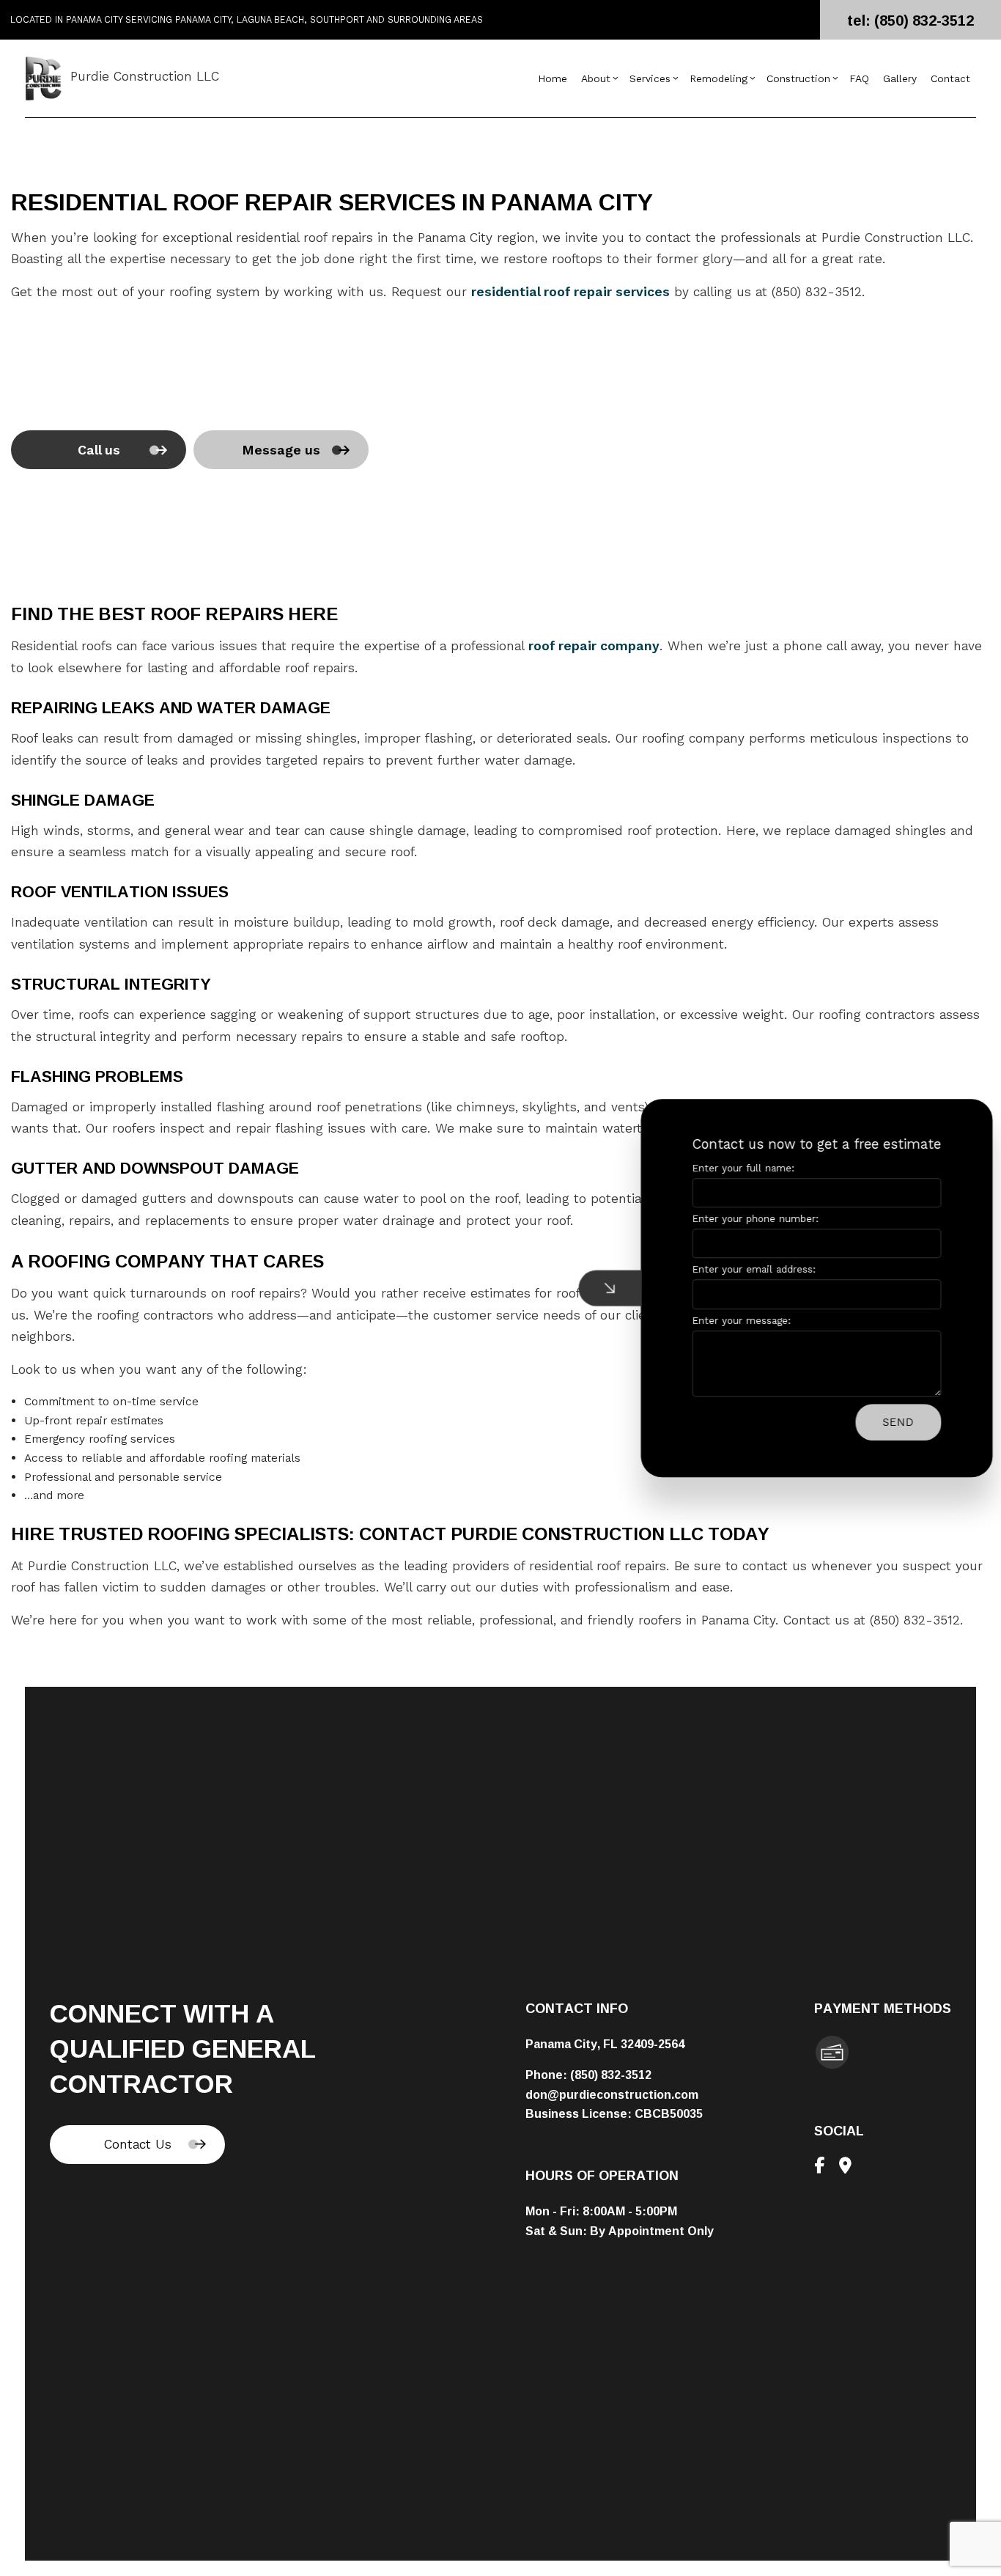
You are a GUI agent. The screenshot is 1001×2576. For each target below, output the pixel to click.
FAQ (859, 79)
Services (650, 79)
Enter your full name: (732, 1168)
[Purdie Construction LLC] (43, 78)
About (596, 79)
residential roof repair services (570, 292)
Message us (281, 450)
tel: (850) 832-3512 (910, 20)
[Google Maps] (845, 2167)
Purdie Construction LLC (145, 76)
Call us (99, 450)
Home (553, 79)
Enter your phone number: (744, 1219)
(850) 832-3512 (611, 2075)
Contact (950, 79)
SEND (887, 1422)
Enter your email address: (743, 1270)
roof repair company (594, 646)
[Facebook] (819, 2167)
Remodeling (719, 79)
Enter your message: (730, 1321)
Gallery (900, 79)
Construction (798, 79)
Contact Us (138, 2144)
